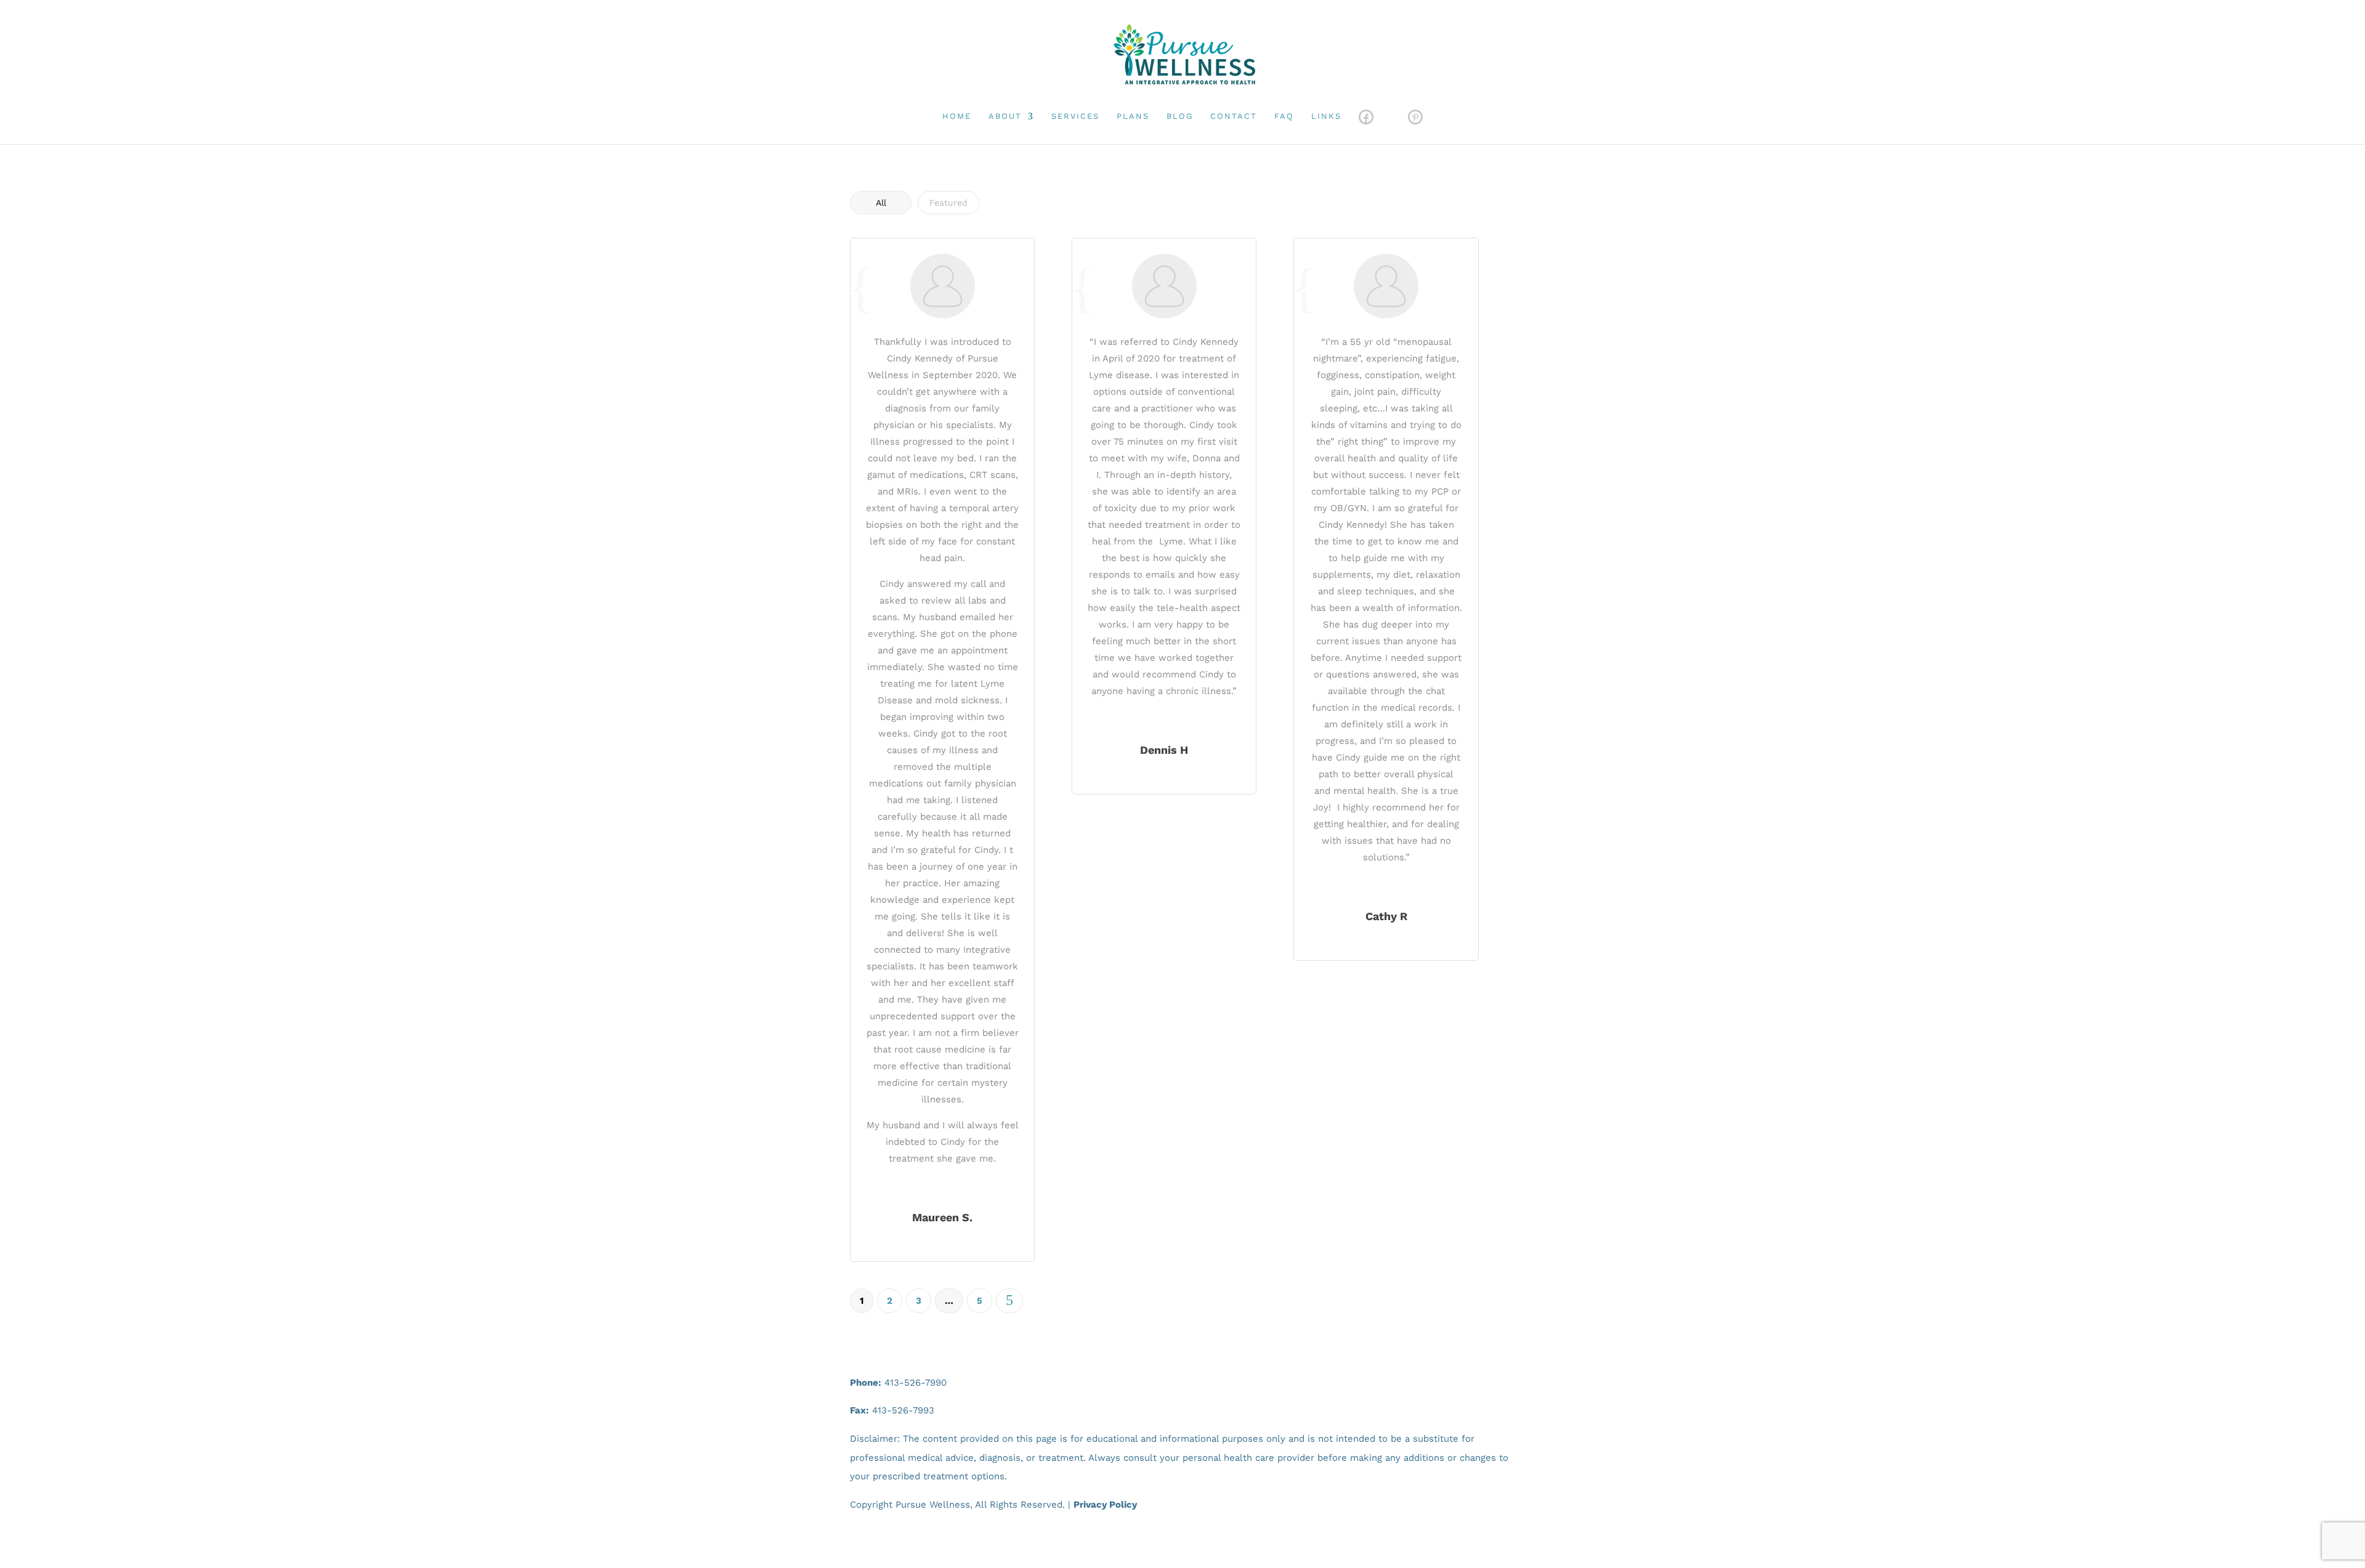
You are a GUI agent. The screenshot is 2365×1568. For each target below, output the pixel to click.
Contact (1234, 116)
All (881, 203)
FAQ (1284, 116)
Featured (948, 203)
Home (957, 116)
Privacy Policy (1105, 1505)
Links (1326, 116)
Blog (1180, 116)
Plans (1133, 116)
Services (1075, 116)
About (1005, 116)
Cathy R (1386, 916)
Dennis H (1164, 750)
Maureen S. (942, 1217)
